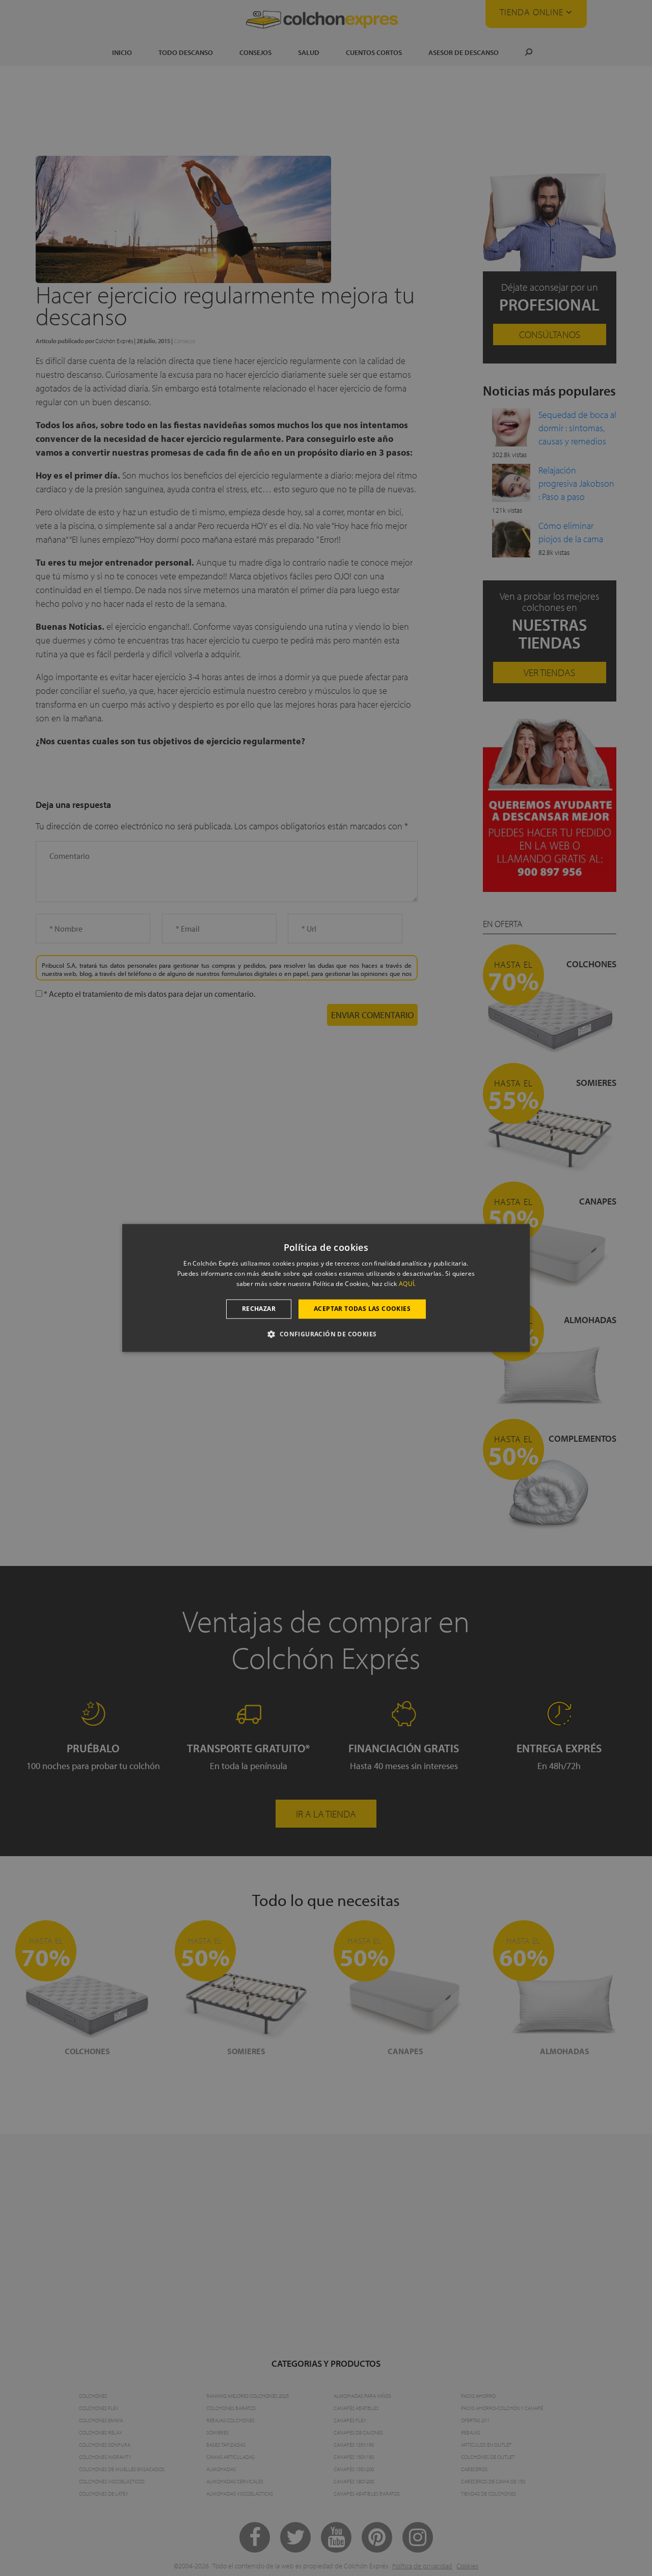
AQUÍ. (407, 1284)
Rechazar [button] (259, 1309)
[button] (326, 1334)
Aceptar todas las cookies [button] (362, 1309)
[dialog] (326, 1288)
